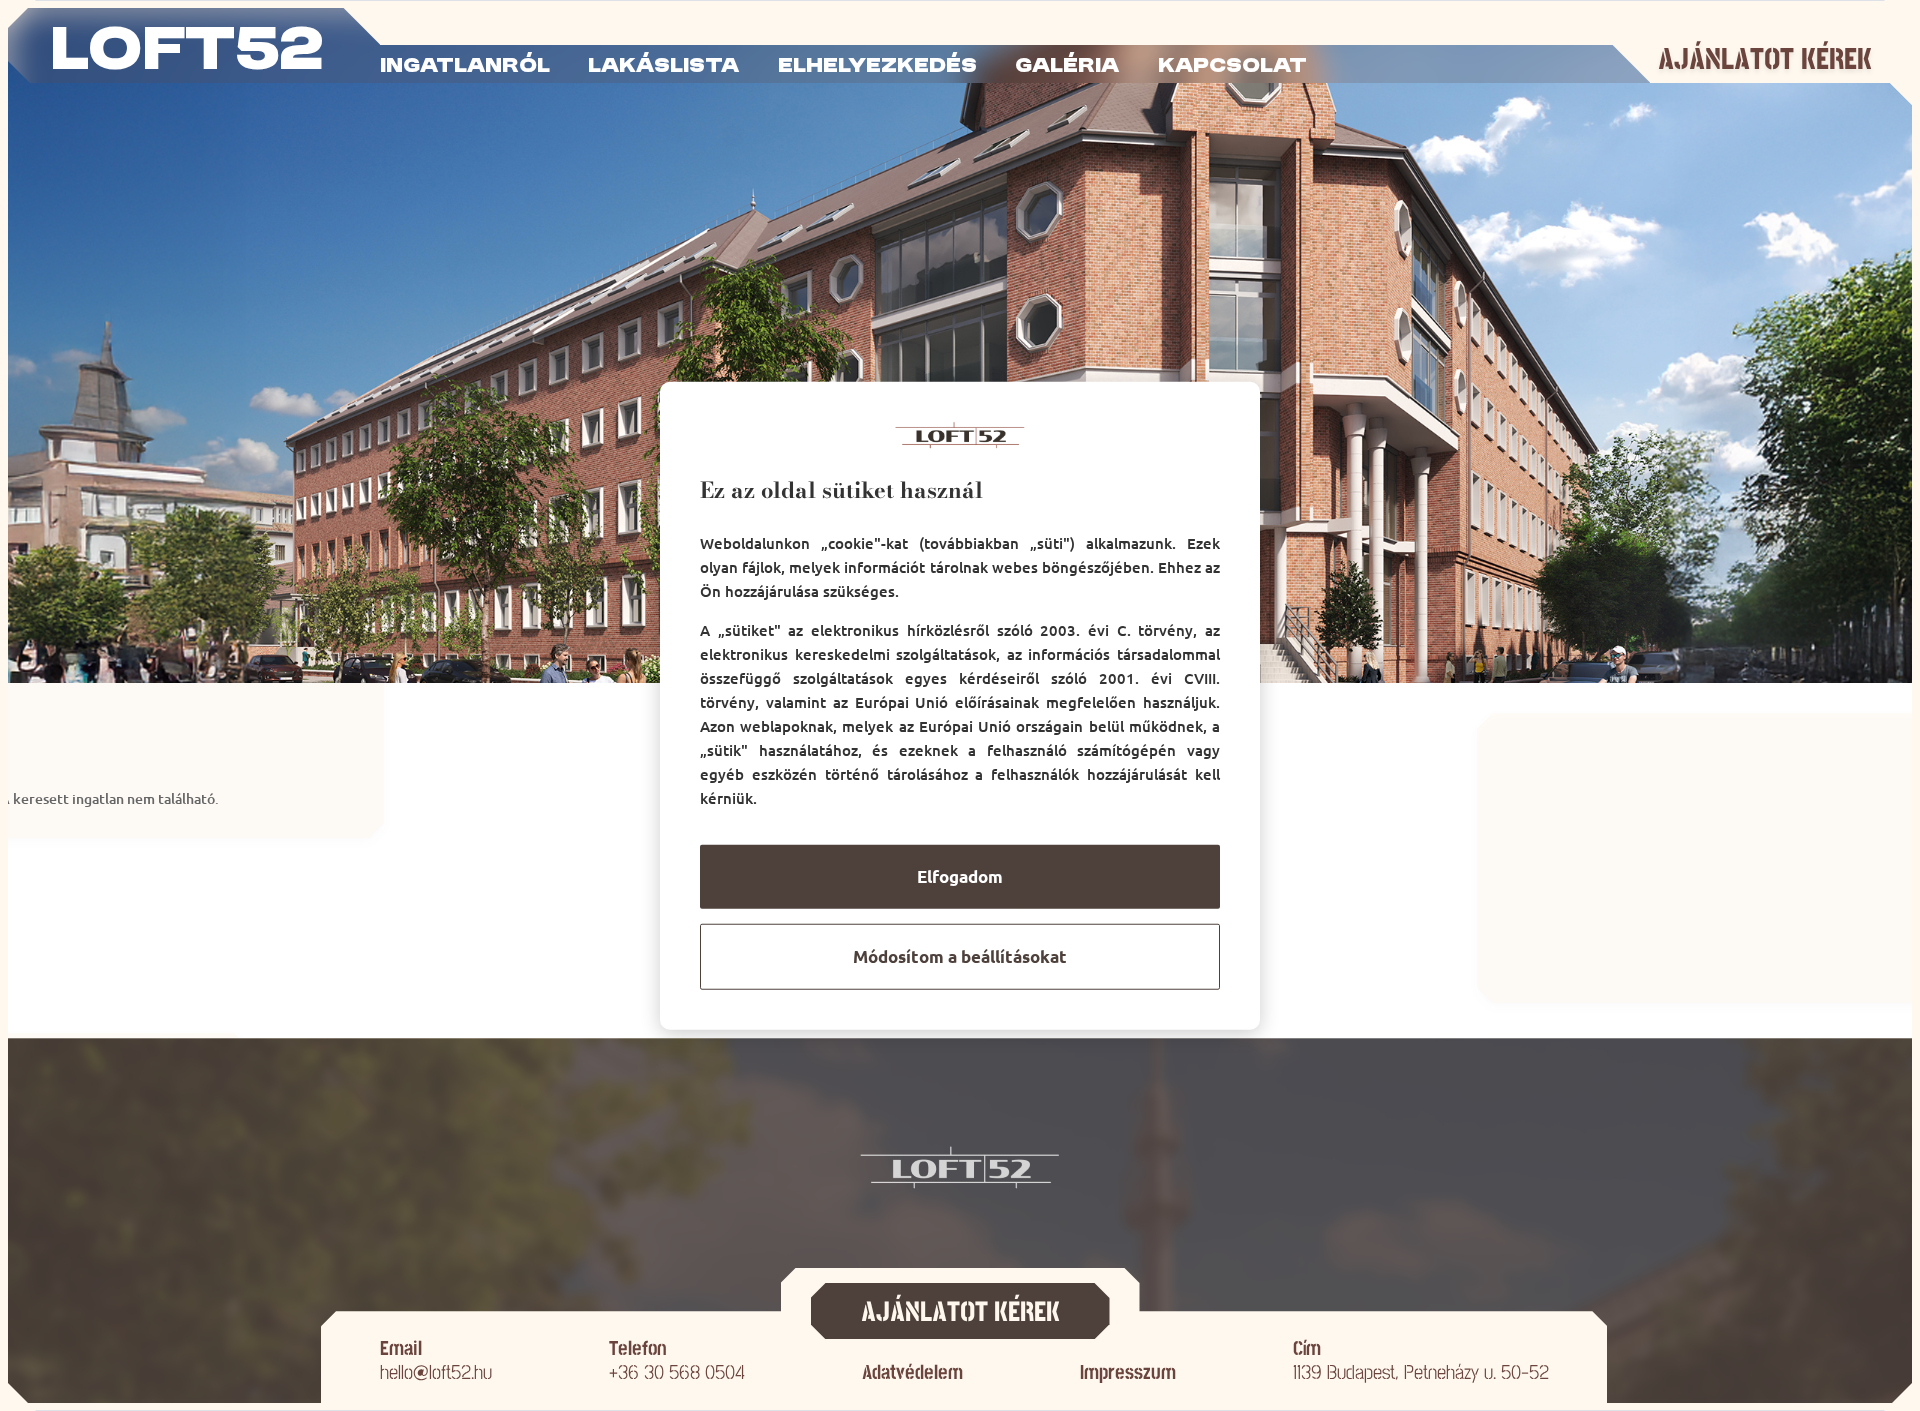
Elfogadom (960, 876)
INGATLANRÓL (465, 67)
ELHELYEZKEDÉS (877, 67)
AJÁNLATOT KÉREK (1765, 59)
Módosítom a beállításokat (960, 956)
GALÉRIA (1067, 67)
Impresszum (1128, 1372)
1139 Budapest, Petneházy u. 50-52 (1421, 1372)
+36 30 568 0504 (677, 1372)
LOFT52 (187, 53)
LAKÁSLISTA (663, 67)
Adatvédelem (912, 1372)
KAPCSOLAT (1232, 67)
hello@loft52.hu (436, 1372)
